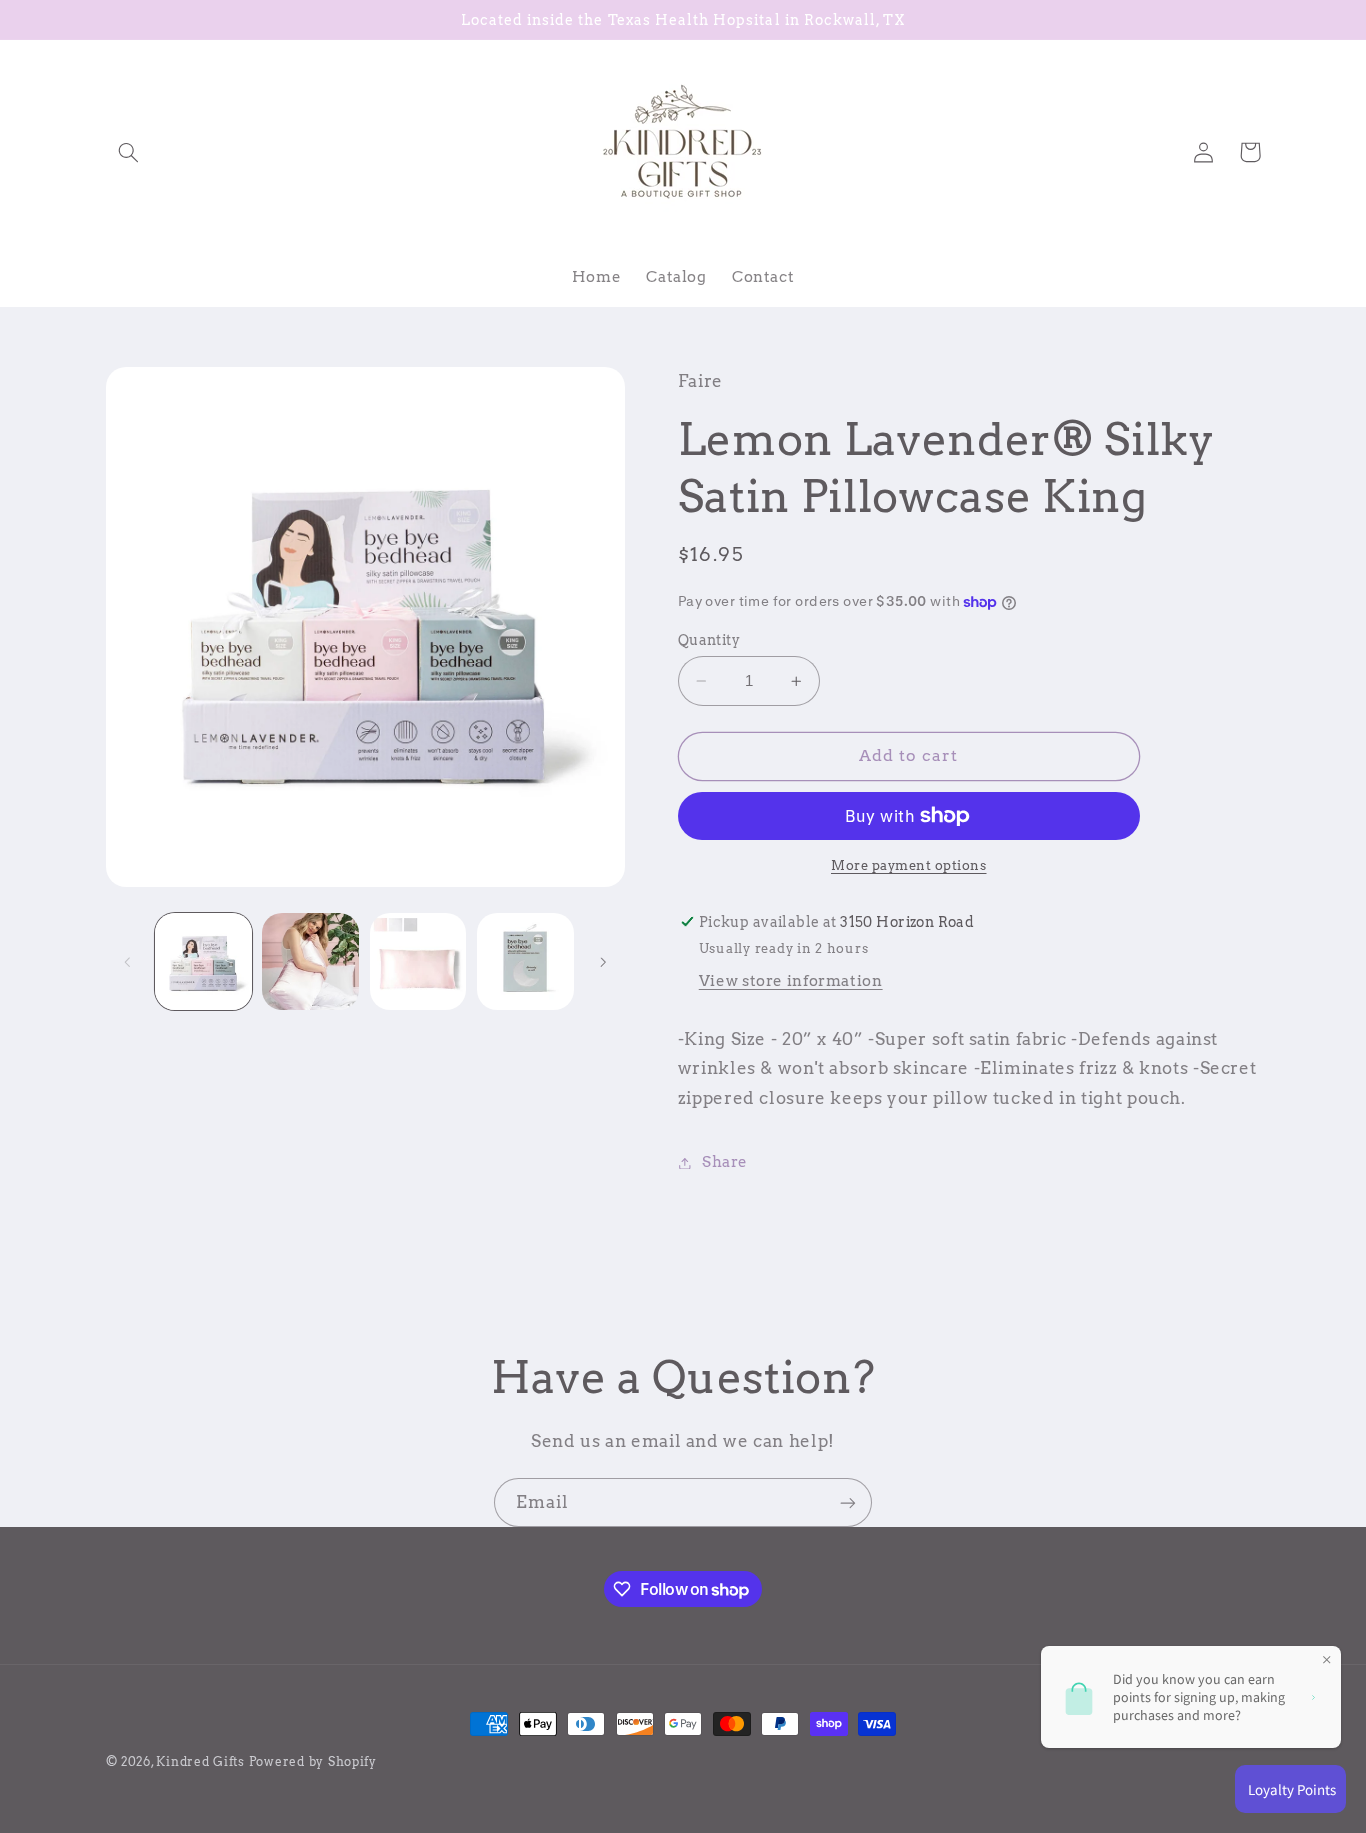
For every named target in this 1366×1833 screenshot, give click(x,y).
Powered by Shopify (313, 1762)
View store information (791, 981)
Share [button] (725, 1162)
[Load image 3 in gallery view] (418, 961)
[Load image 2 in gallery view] (310, 961)
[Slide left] (128, 962)
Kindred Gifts (200, 1762)
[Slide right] (603, 962)
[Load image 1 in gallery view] (203, 961)
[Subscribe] (848, 1502)
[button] (129, 152)
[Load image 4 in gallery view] (525, 961)
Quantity (709, 640)
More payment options (909, 865)
